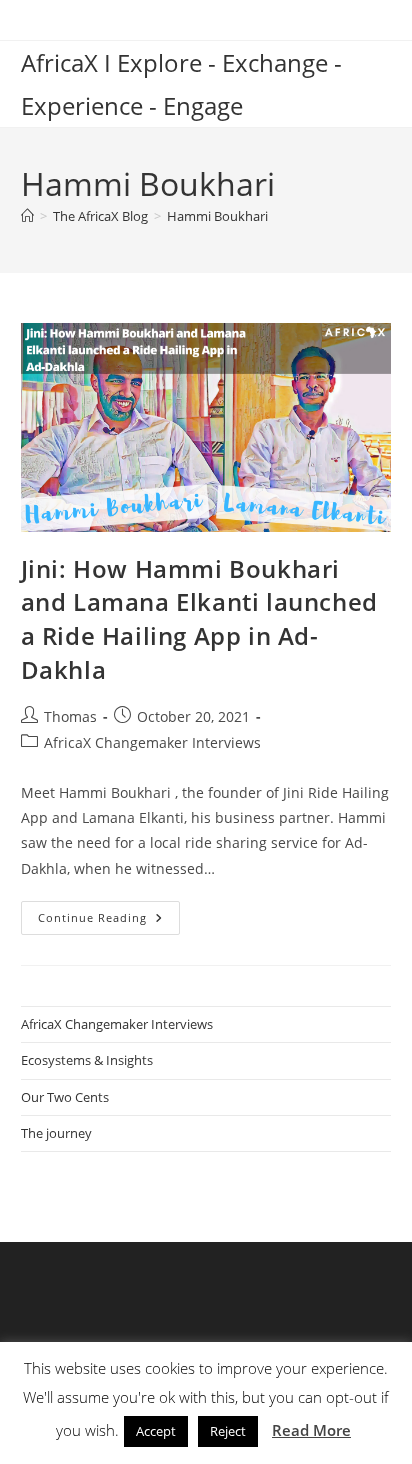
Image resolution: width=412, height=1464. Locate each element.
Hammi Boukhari (217, 216)
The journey (56, 1133)
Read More (311, 1430)
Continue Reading (109, 921)
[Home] (27, 216)
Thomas (70, 716)
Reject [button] (228, 1431)
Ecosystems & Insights (87, 1060)
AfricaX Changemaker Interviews (152, 742)
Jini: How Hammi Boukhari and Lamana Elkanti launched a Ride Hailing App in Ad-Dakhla (199, 619)
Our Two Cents (65, 1097)
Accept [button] (156, 1431)
